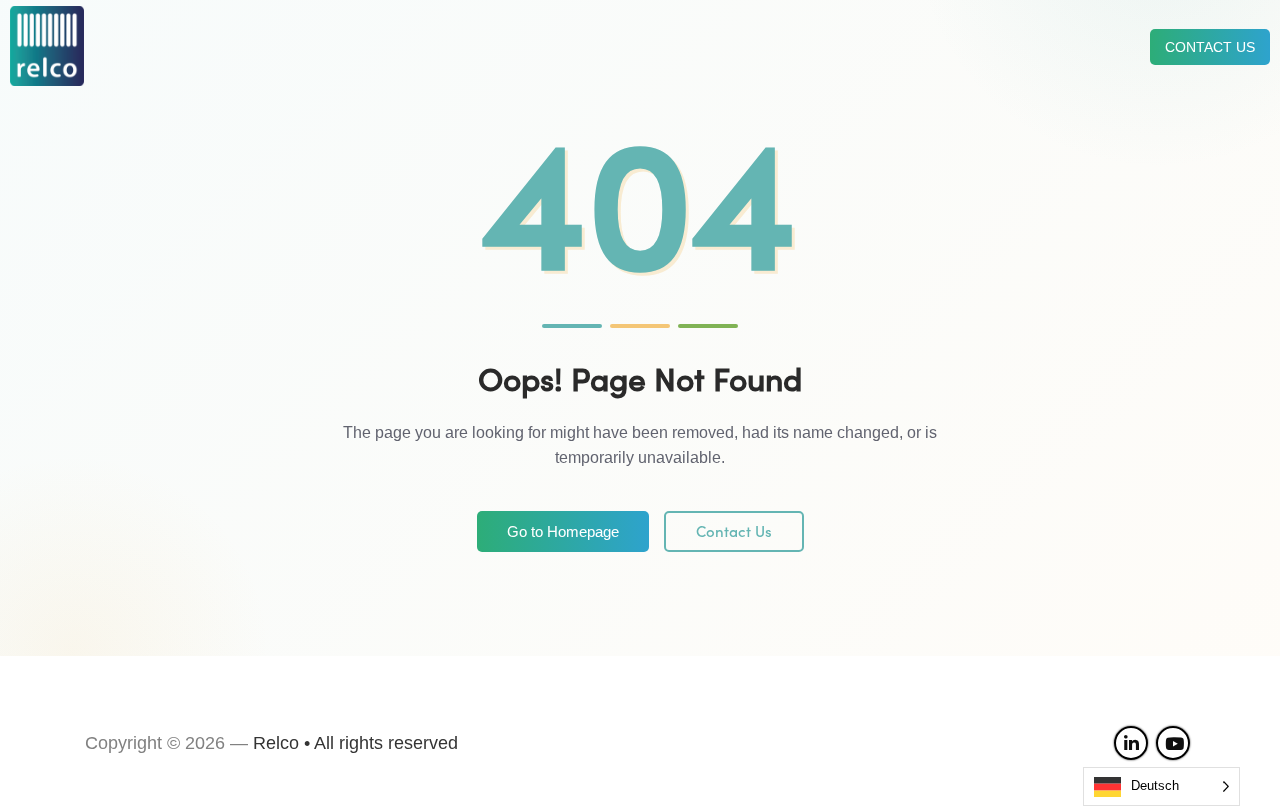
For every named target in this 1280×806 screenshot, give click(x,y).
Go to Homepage (563, 531)
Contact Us (734, 531)
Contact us (1210, 47)
